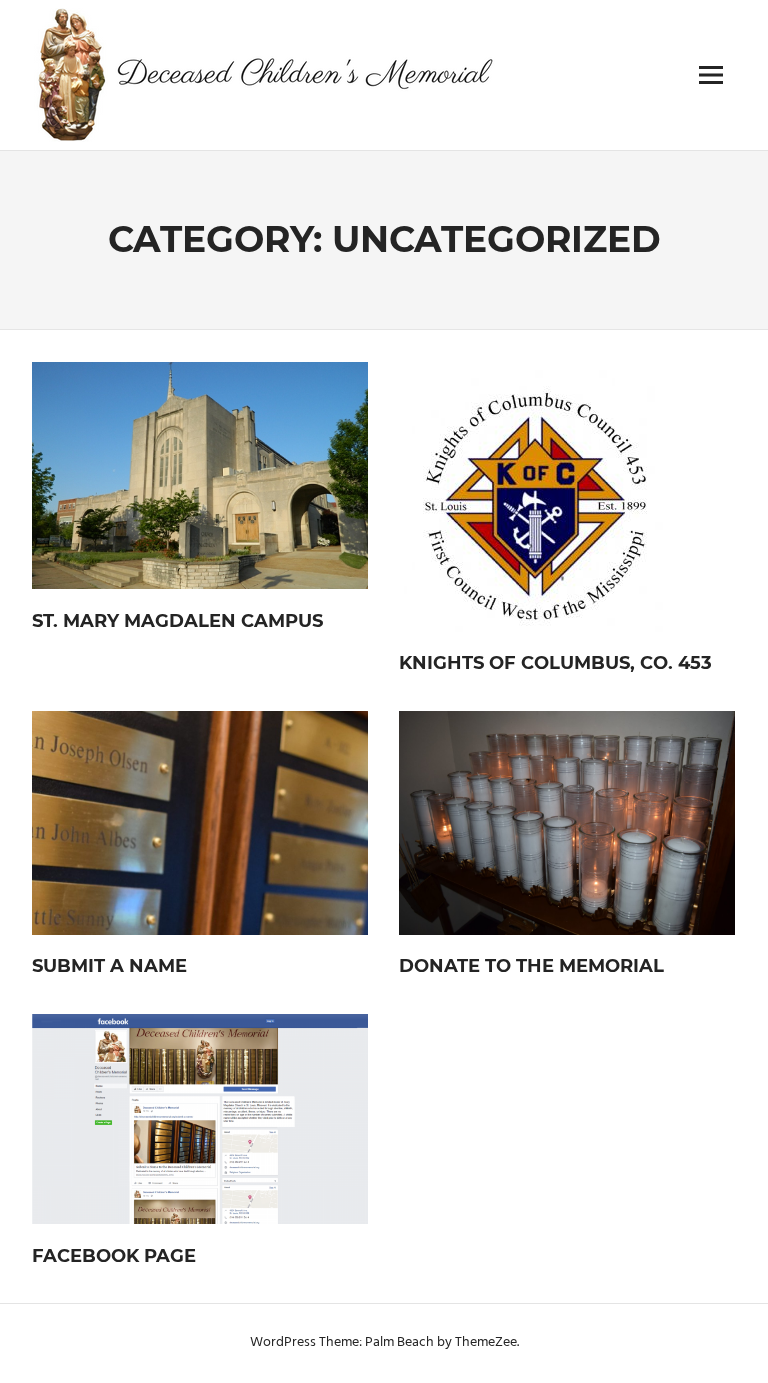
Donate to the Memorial (531, 966)
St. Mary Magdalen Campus (177, 621)
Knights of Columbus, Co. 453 (555, 663)
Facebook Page (114, 1256)
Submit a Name (109, 966)
